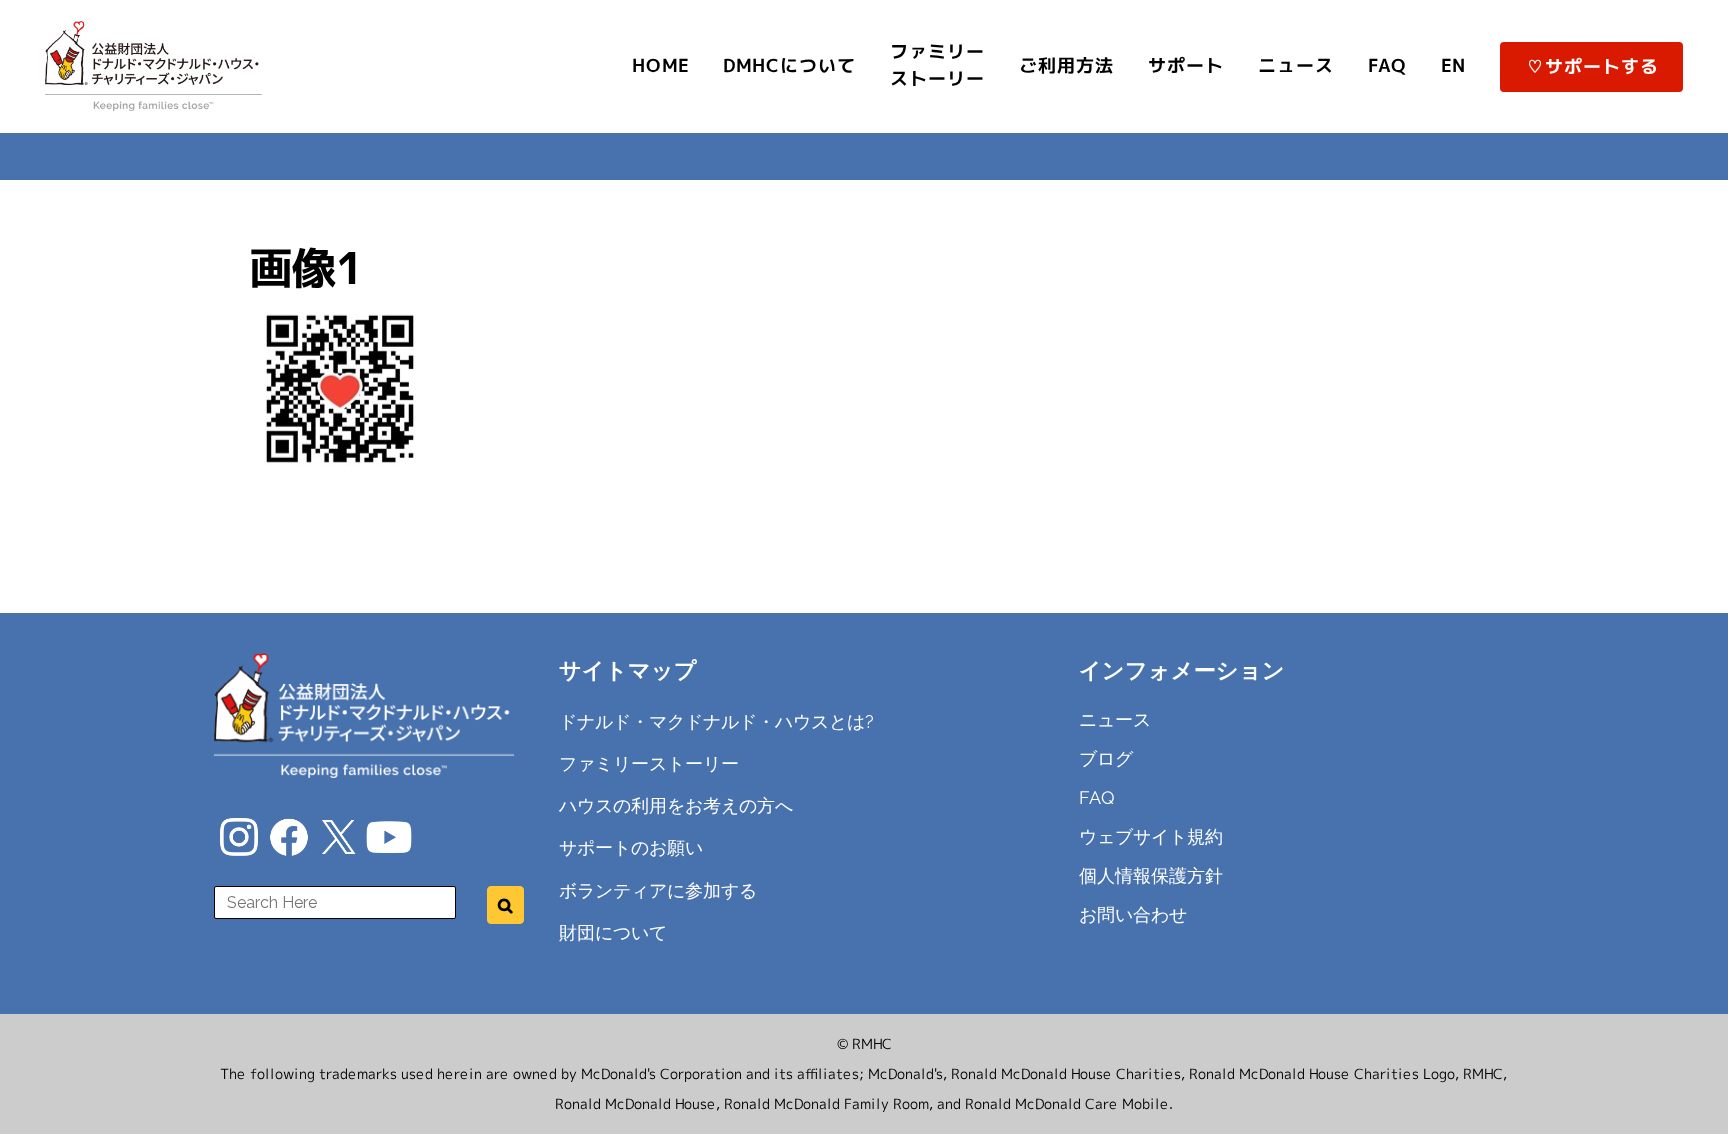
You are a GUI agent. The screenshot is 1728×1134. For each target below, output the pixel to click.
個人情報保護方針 (1151, 875)
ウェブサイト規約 (1151, 836)
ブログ (1106, 758)
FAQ (1097, 797)
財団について (613, 932)
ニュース (1115, 719)
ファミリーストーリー (649, 763)
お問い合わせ (1133, 914)
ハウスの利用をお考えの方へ (676, 805)
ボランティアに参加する (658, 889)
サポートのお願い (631, 847)
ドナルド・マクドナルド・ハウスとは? (716, 721)
